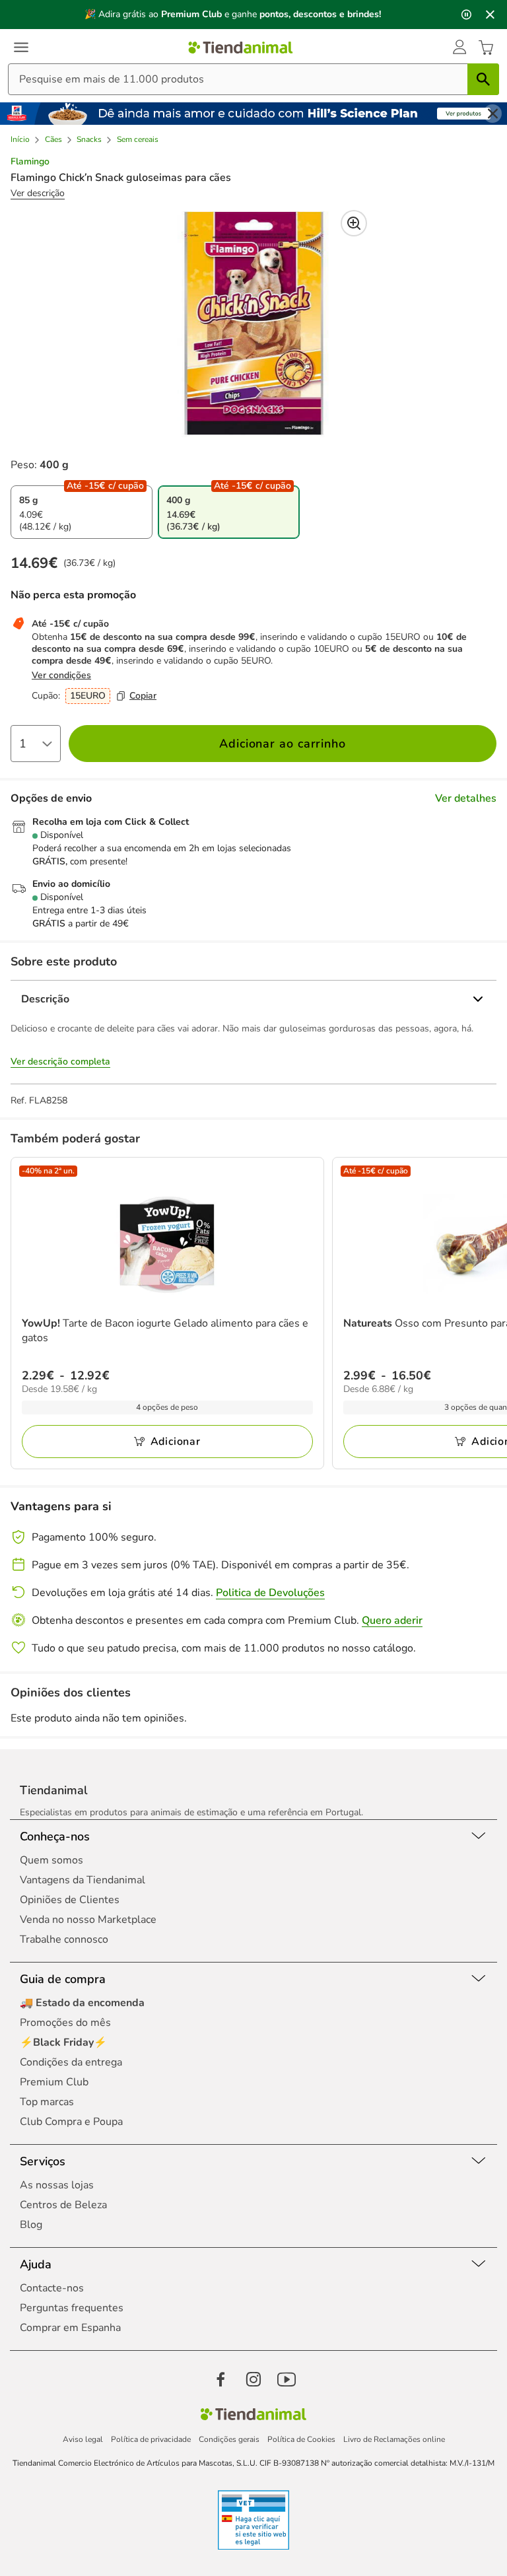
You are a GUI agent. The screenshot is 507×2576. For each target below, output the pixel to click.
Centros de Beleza (63, 2205)
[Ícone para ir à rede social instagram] (253, 2379)
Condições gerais (229, 2439)
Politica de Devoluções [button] (270, 1593)
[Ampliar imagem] (354, 223)
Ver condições (61, 675)
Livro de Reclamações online (394, 2439)
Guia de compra (63, 1979)
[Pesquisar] (483, 79)
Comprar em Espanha (70, 2328)
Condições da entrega (71, 2062)
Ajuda (36, 2264)
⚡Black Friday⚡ (63, 2042)
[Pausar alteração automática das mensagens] (466, 15)
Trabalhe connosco (64, 1939)
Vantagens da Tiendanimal (83, 1880)
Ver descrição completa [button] (60, 1062)
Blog (31, 2225)
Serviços (43, 2161)
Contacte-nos (52, 2288)
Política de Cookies (301, 2439)
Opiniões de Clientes (70, 1900)
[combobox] (253, 79)
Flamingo (30, 162)
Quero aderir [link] (392, 1620)
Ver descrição (38, 193)
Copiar (143, 696)
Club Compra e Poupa (71, 2122)
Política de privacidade (151, 2439)
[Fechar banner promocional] (490, 15)
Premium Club (54, 2082)
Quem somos (51, 1860)
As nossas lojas (57, 2185)
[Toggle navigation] (21, 48)
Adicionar (176, 1442)
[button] (459, 48)
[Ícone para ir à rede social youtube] (287, 2379)
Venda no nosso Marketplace (88, 1920)
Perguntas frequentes (72, 2308)
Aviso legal (83, 2439)
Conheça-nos (55, 1836)
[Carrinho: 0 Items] (486, 48)
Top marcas (47, 2102)
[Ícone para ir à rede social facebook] (220, 2379)
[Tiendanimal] (241, 48)
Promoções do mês (65, 2023)
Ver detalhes (466, 798)
